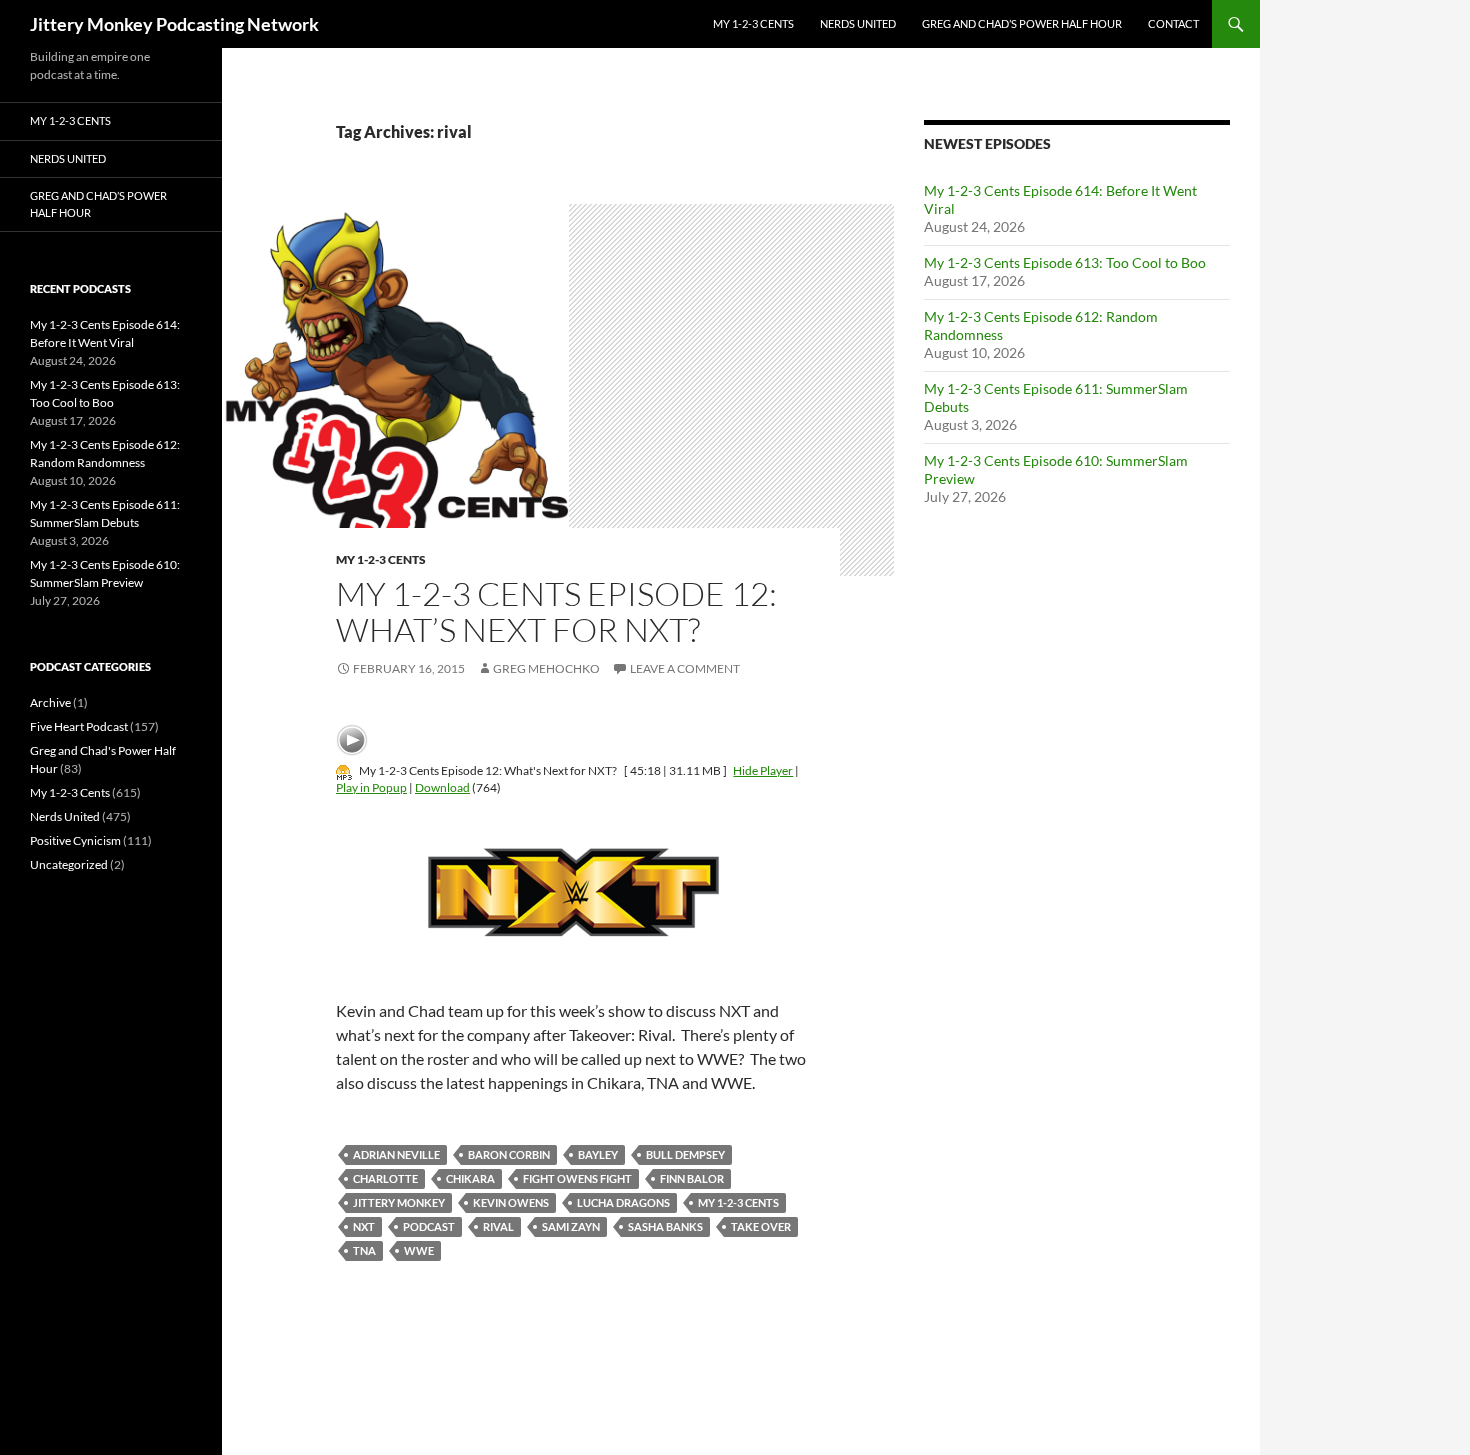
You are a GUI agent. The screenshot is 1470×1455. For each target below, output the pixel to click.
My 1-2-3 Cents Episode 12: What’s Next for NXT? (556, 611)
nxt (364, 1226)
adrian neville (396, 1154)
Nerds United (858, 23)
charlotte (385, 1178)
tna (364, 1250)
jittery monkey (399, 1202)
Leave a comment (685, 668)
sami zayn (571, 1226)
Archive (50, 702)
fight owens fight (577, 1178)
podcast (429, 1226)
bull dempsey (685, 1154)
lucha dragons (623, 1202)
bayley (598, 1154)
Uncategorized (69, 864)
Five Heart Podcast (79, 726)
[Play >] (352, 740)
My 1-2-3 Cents (753, 23)
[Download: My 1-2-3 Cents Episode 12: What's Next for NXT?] (344, 770)
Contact (1173, 23)
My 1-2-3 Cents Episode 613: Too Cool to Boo (1065, 262)
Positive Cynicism (75, 840)
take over (761, 1226)
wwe (419, 1250)
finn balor (692, 1178)
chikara (470, 1178)
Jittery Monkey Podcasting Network (174, 24)
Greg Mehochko (546, 668)
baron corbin (509, 1154)
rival (498, 1226)
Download (442, 787)
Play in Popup (371, 787)
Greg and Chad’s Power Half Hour (1022, 23)
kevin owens (511, 1202)
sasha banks (665, 1226)
